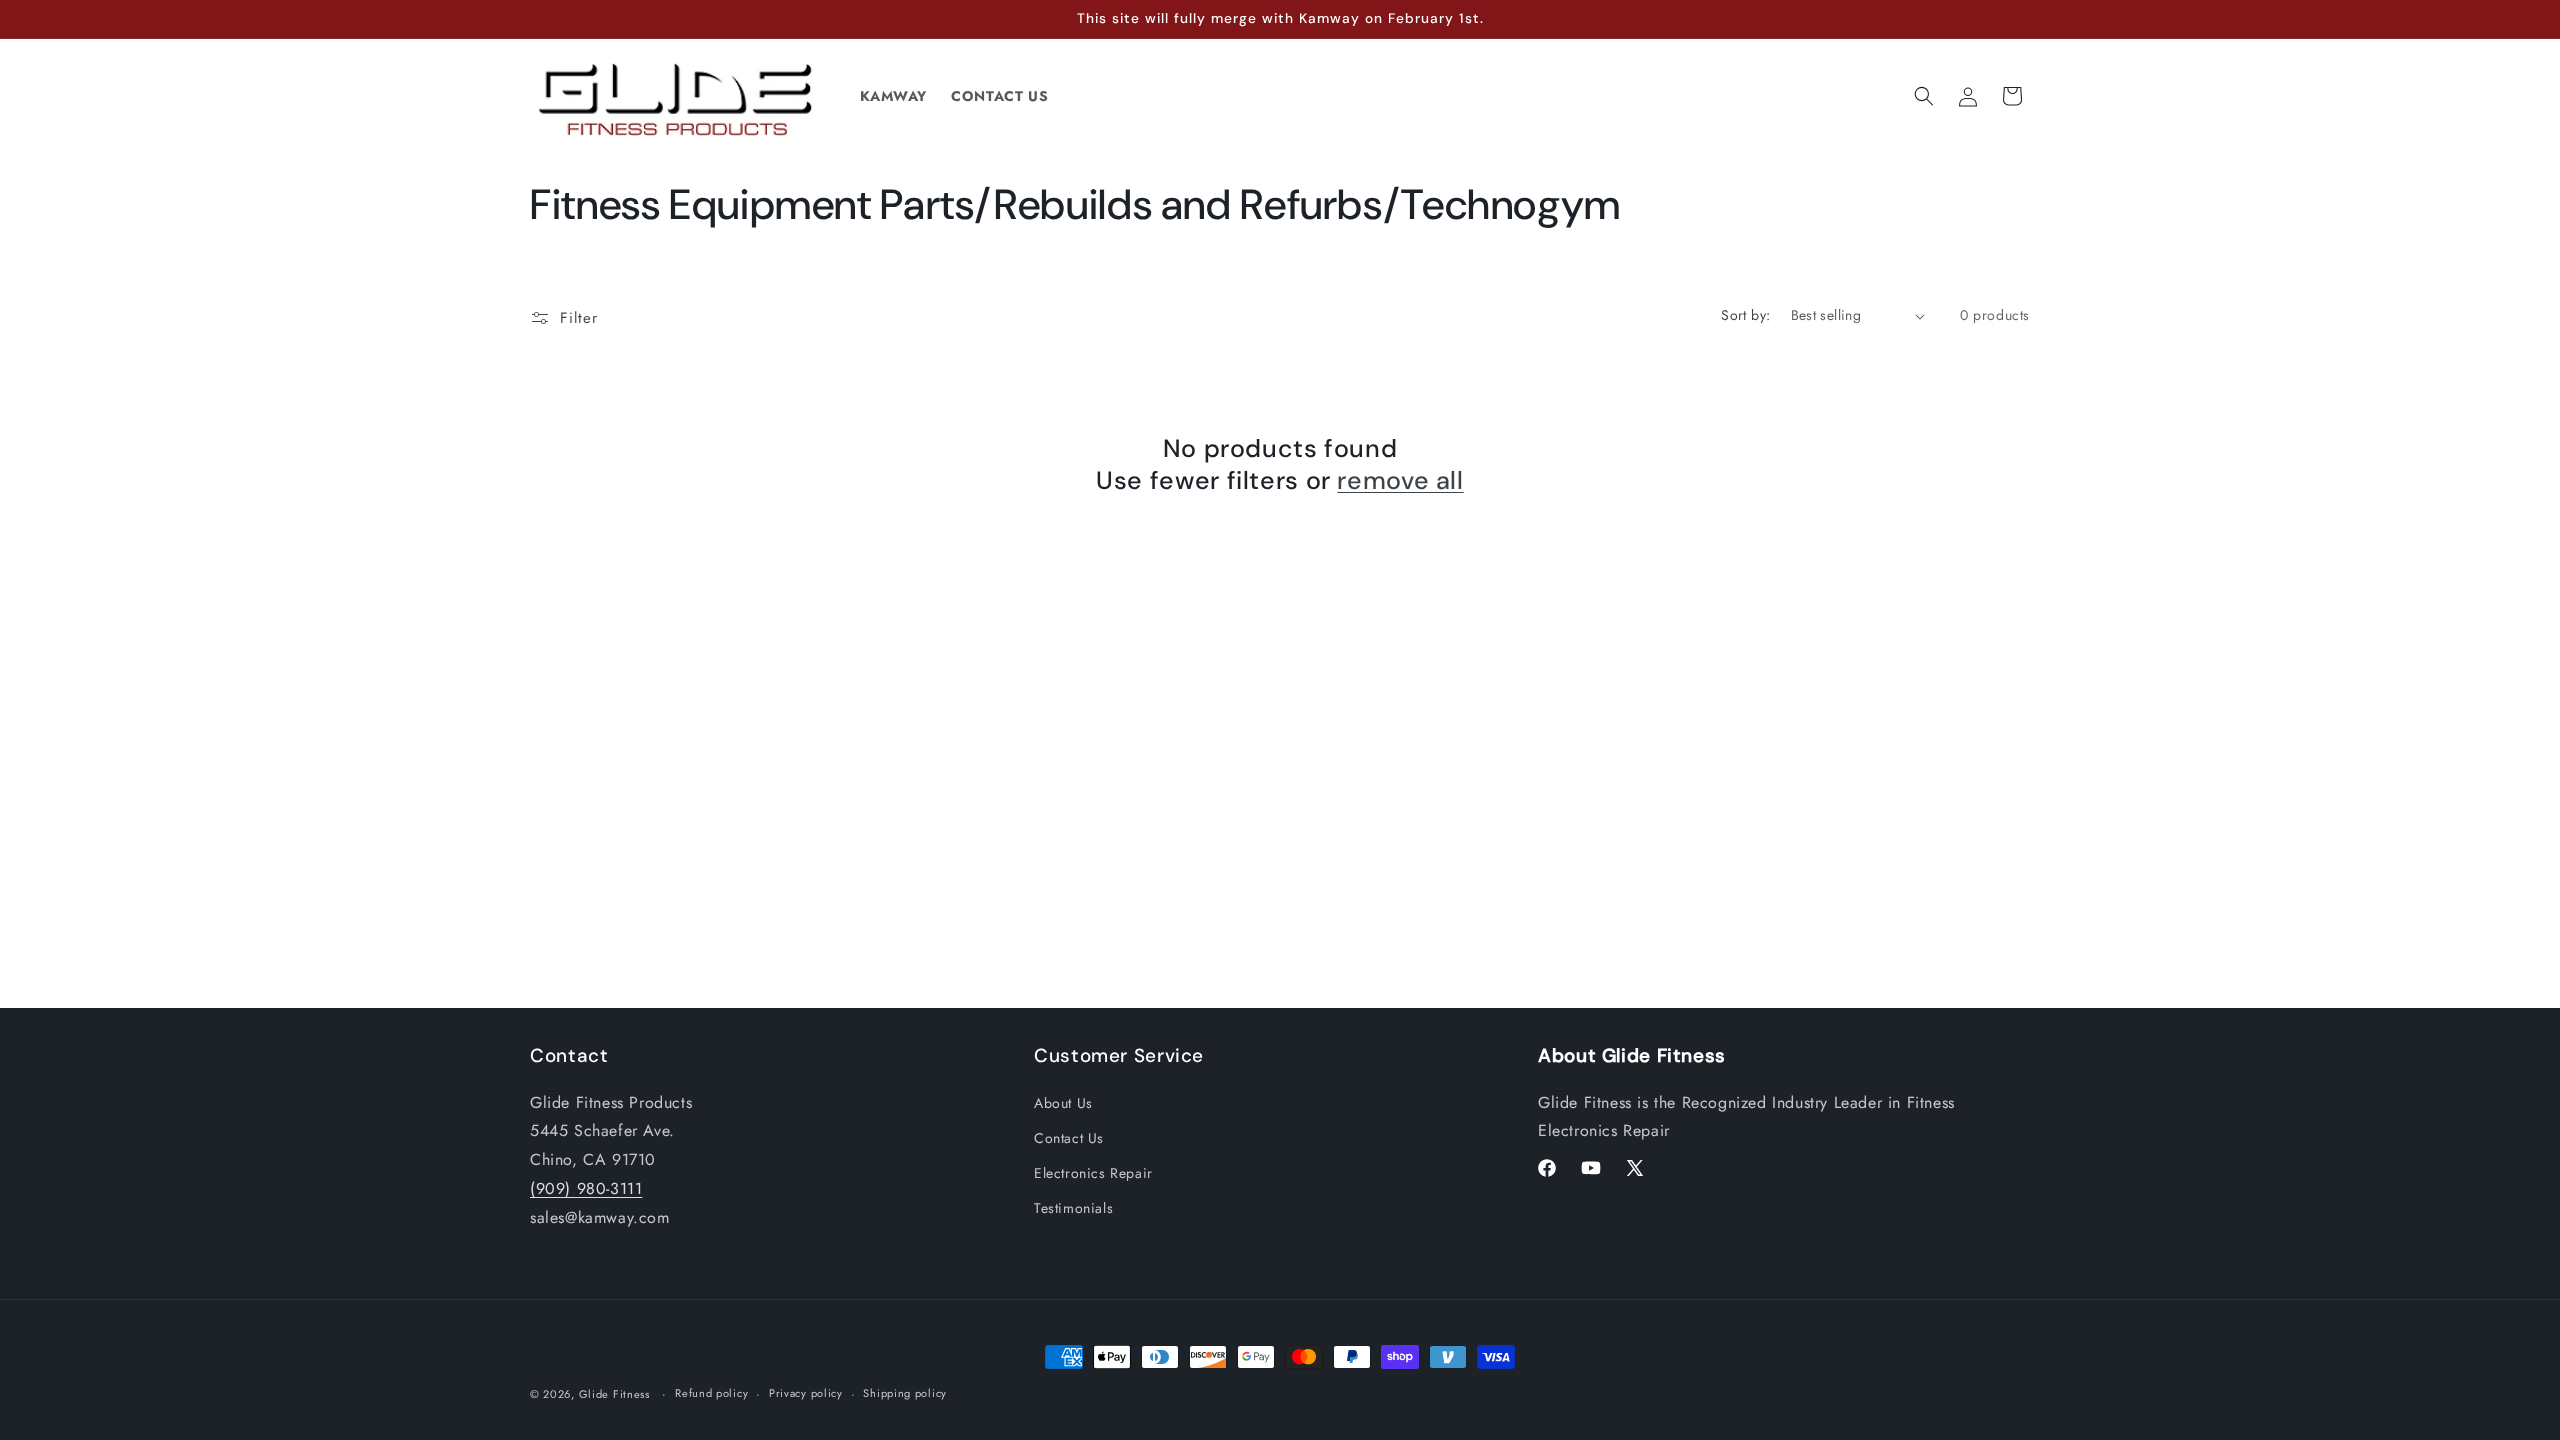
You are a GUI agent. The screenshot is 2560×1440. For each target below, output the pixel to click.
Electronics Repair (1093, 1173)
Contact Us (1069, 1138)
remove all (1400, 481)
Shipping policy (905, 1393)
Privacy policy (806, 1393)
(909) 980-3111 (586, 1188)
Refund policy (711, 1393)
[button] (1924, 96)
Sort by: (1745, 315)
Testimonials (1073, 1208)
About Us (1063, 1103)
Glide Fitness (614, 1394)
